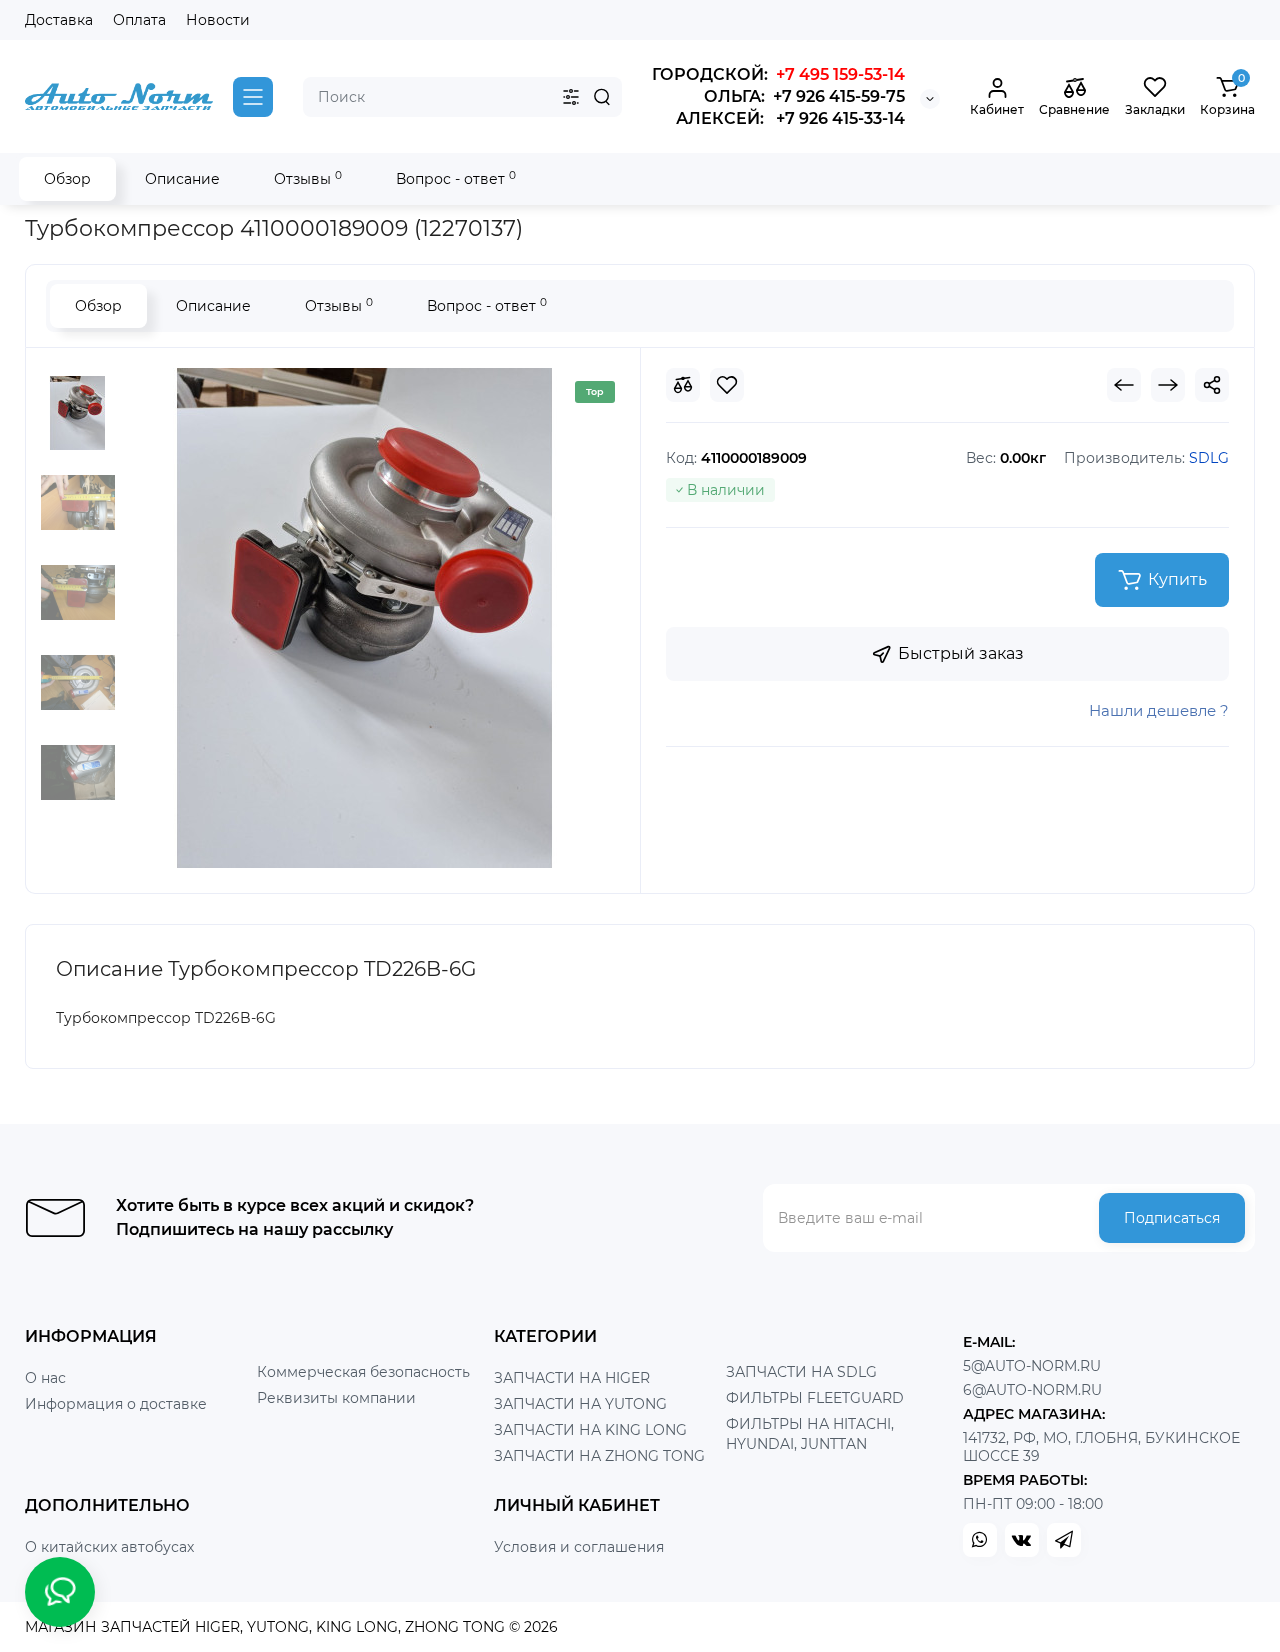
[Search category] (571, 97)
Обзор (67, 179)
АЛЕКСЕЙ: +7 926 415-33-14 (790, 118)
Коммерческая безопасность (363, 1372)
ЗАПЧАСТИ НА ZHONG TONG (599, 1456)
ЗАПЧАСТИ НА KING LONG (590, 1430)
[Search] (602, 97)
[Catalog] (253, 97)
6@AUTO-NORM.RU (1032, 1390)
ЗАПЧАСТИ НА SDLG (801, 1372)
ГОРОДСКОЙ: (778, 74)
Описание (182, 179)
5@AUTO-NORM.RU (1032, 1366)
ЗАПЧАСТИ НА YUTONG (580, 1404)
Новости (218, 20)
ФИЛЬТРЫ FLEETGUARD (815, 1398)
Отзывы (308, 178)
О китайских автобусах (109, 1547)
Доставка (59, 20)
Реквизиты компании (336, 1398)
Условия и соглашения (579, 1547)
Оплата (139, 20)
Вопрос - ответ (456, 178)
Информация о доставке (116, 1404)
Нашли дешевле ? (1159, 710)
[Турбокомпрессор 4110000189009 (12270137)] (365, 618)
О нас (45, 1378)
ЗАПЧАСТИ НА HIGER (572, 1378)
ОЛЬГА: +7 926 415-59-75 (804, 96)
